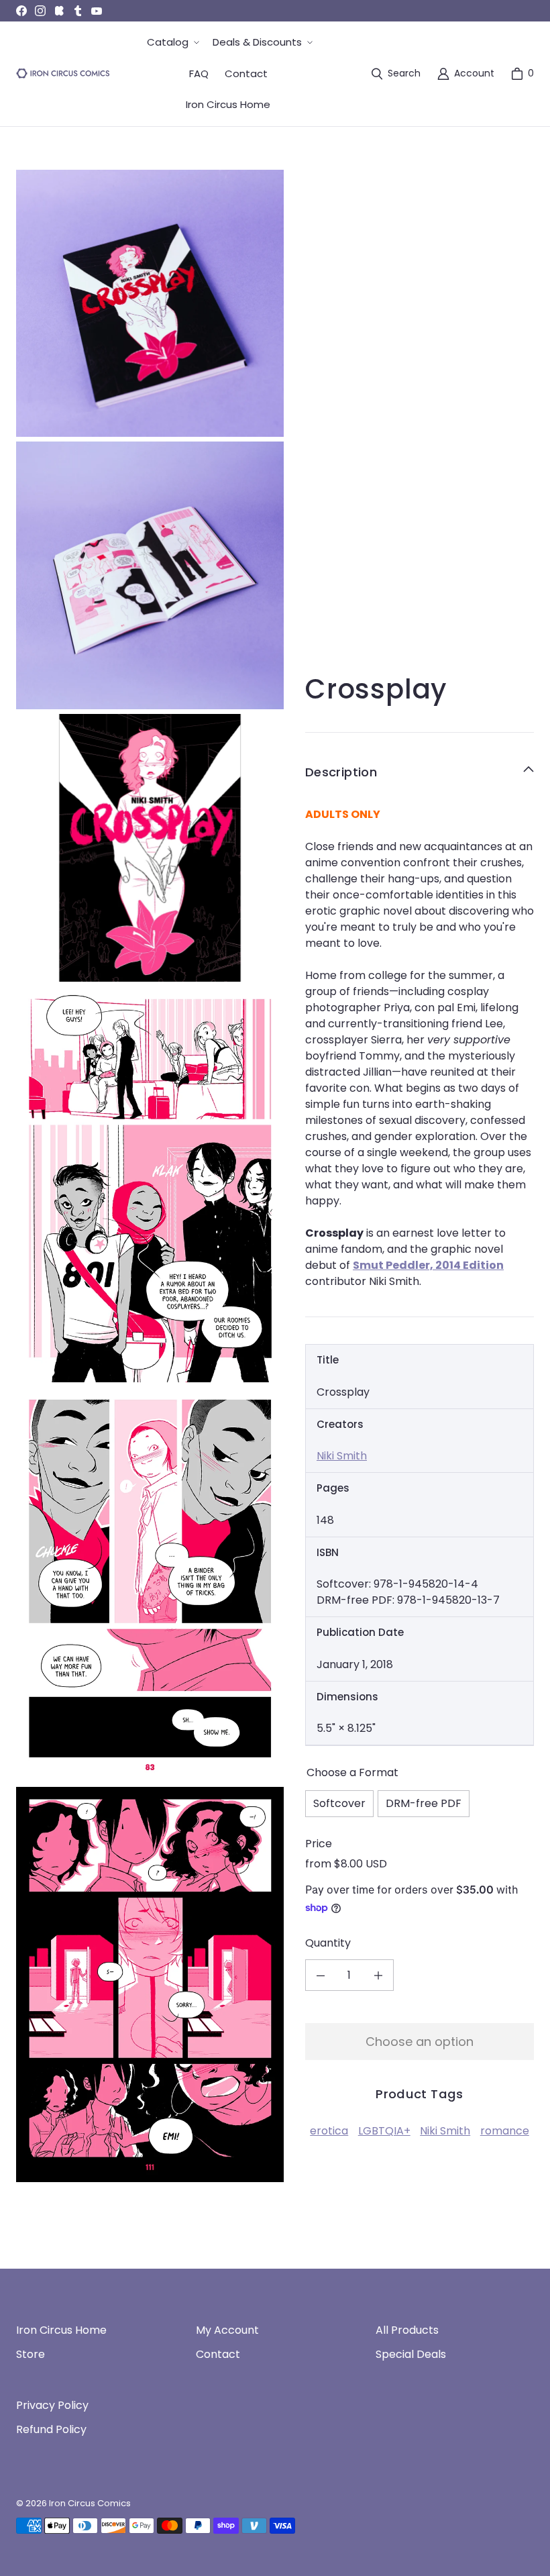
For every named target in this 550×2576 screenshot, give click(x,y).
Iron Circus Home (61, 2330)
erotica (329, 2131)
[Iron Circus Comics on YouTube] (97, 11)
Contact (218, 2354)
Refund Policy (51, 2429)
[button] (172, 43)
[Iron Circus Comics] (63, 73)
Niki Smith (342, 1456)
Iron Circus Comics (90, 2503)
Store (31, 2354)
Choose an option (420, 2042)
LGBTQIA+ (384, 2131)
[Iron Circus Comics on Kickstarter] (59, 11)
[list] (150, 1176)
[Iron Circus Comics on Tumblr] (78, 11)
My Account (227, 2330)
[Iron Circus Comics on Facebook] (21, 11)
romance (505, 2131)
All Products (407, 2330)
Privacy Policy (52, 2405)
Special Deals (411, 2354)
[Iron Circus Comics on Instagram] (40, 11)
